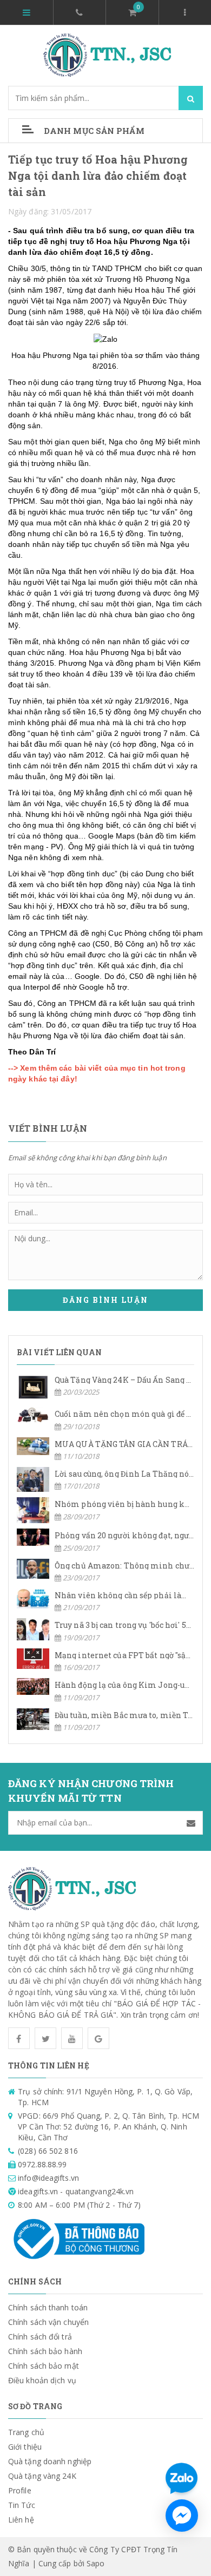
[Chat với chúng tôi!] (182, 2516)
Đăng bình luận (105, 1300)
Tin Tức (22, 2505)
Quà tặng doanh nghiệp (50, 2461)
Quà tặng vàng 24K (42, 2476)
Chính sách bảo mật (44, 2366)
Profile (20, 2490)
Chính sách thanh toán (48, 2307)
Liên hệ (21, 2520)
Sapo (95, 2563)
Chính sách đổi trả (40, 2337)
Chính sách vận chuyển (48, 2322)
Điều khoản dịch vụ (42, 2380)
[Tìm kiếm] (191, 98)
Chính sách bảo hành (45, 2351)
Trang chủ (26, 2432)
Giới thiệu (25, 2447)
